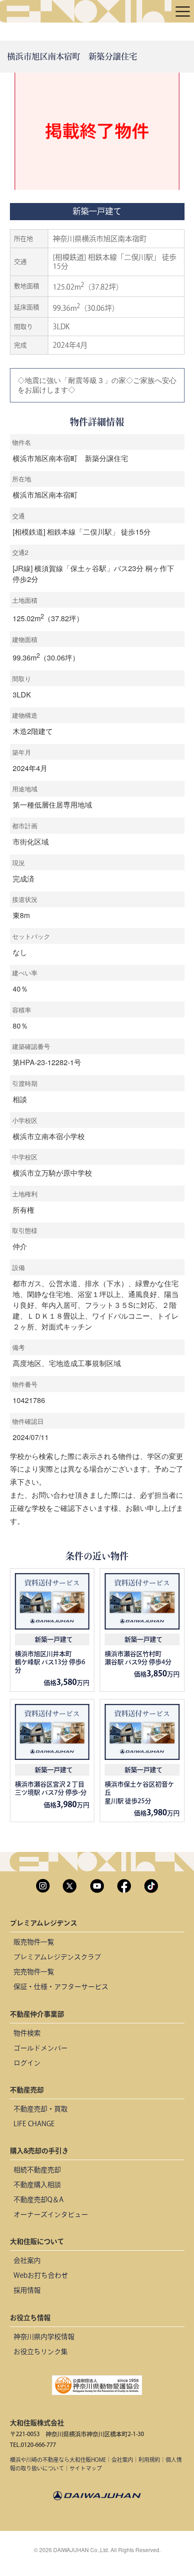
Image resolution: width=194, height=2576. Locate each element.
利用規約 (149, 2460)
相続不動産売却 (37, 2170)
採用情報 (27, 2290)
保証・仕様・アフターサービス (61, 1987)
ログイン (27, 2063)
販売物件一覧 (34, 1942)
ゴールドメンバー (41, 2048)
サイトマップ (86, 2468)
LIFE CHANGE (34, 2124)
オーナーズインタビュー (51, 2214)
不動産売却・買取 (41, 2109)
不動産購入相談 (37, 2185)
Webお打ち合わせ (41, 2275)
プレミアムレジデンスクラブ (57, 1957)
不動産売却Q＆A (39, 2200)
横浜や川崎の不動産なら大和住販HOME (58, 2460)
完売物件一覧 (34, 1972)
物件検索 (27, 2033)
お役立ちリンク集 (41, 2352)
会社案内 (27, 2260)
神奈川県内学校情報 (44, 2337)
